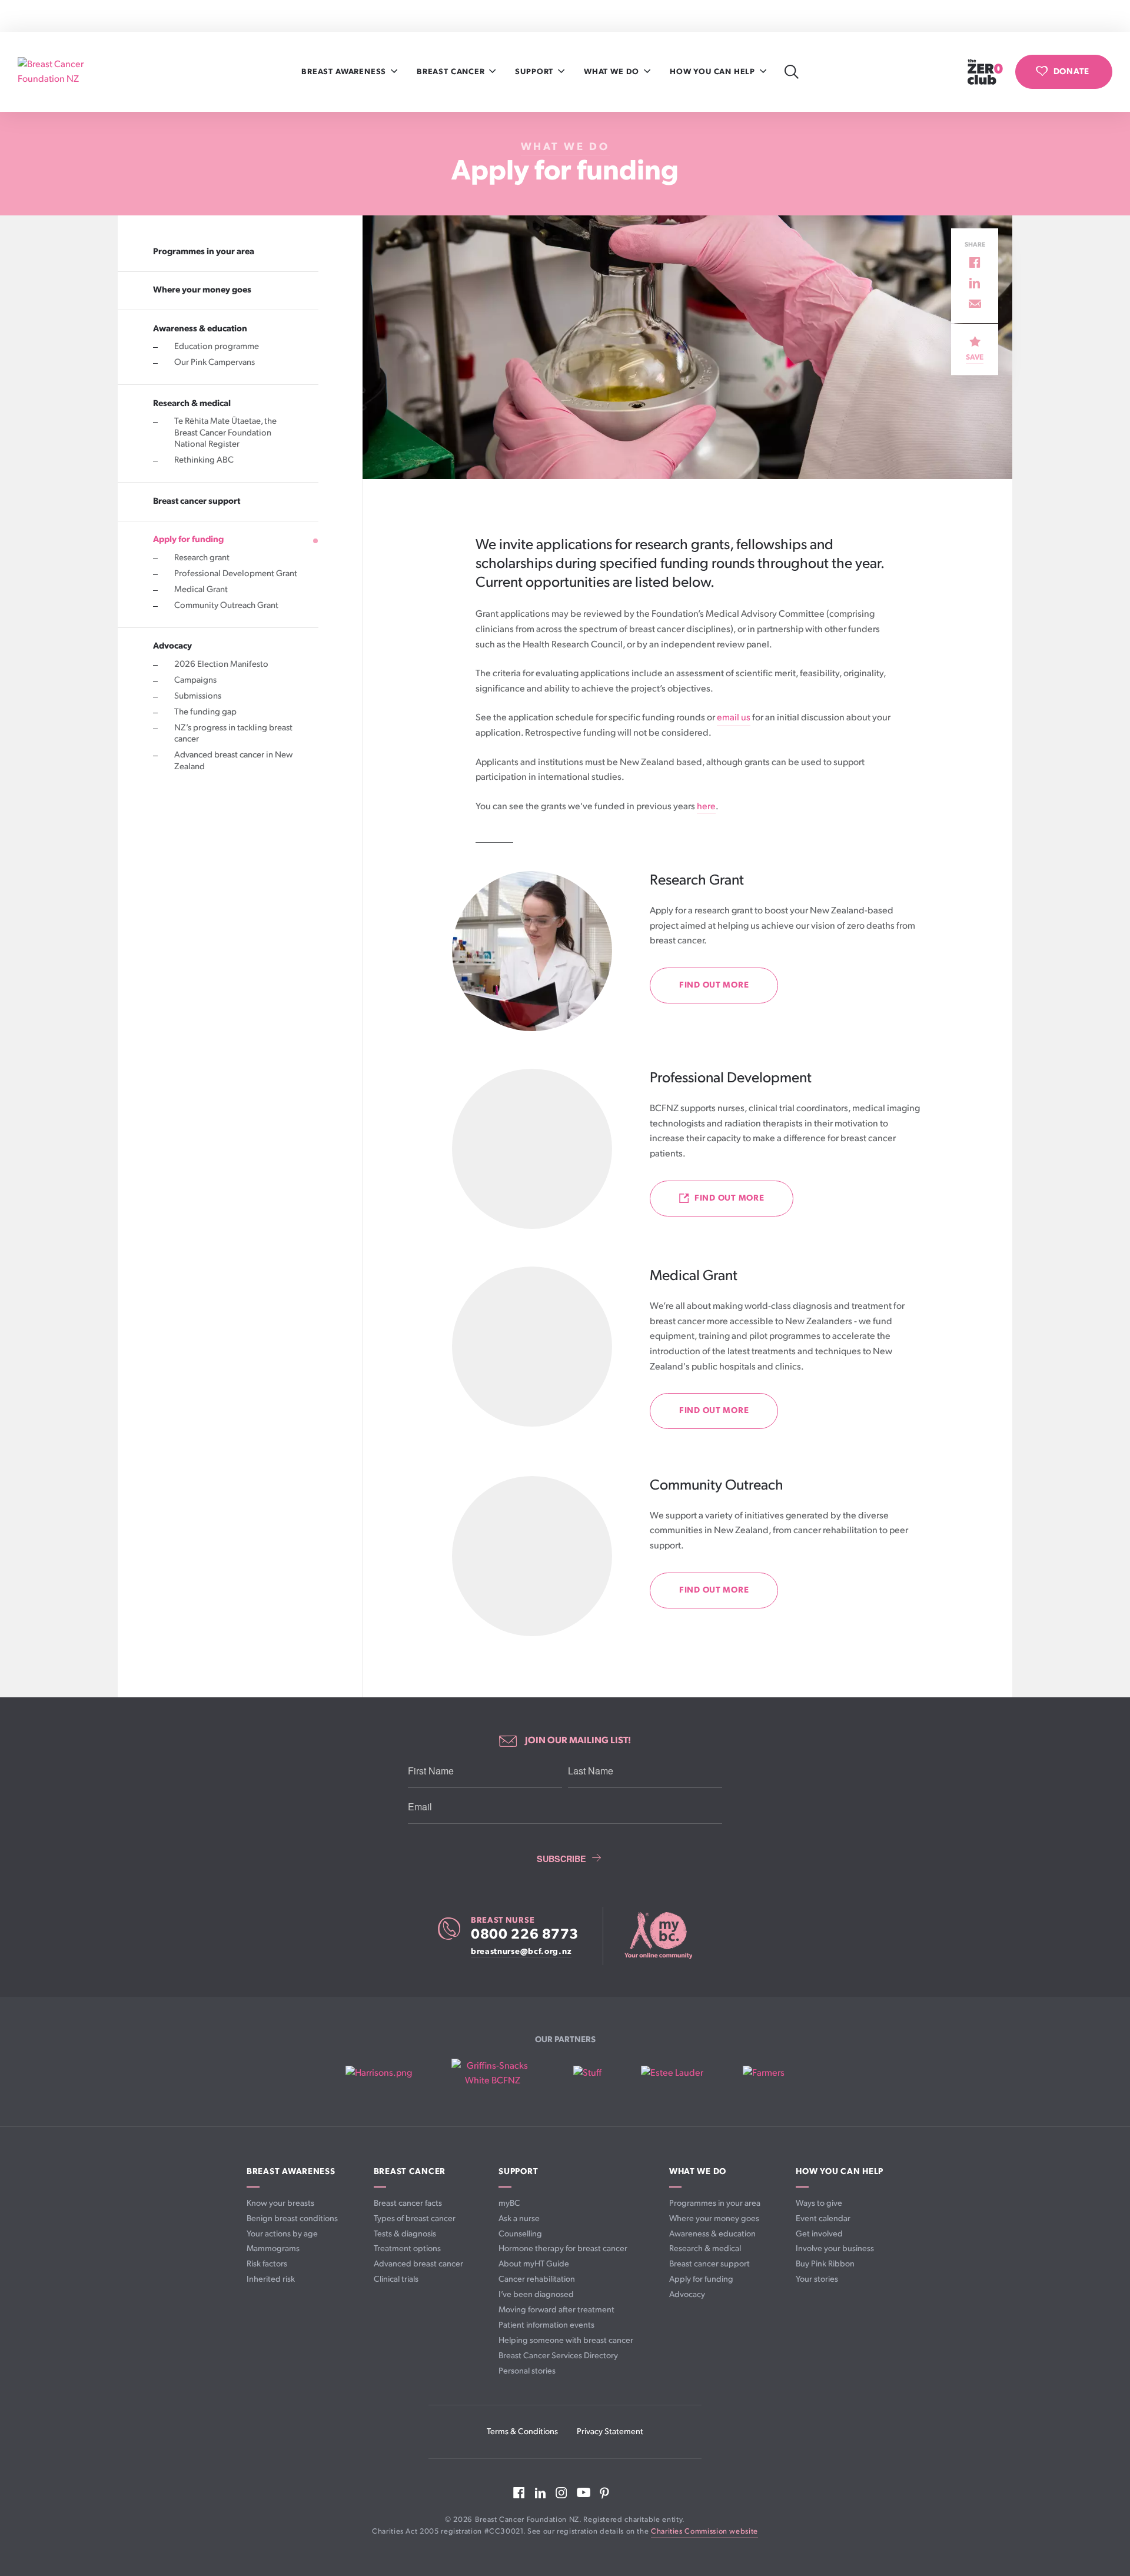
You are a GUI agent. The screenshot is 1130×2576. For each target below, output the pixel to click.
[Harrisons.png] (379, 2073)
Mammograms (273, 2248)
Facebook (519, 2493)
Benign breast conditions (292, 2218)
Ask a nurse (519, 2218)
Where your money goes (202, 290)
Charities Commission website (704, 2532)
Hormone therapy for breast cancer (563, 2248)
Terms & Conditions (522, 2432)
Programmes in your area (204, 251)
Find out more (714, 985)
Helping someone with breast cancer (566, 2340)
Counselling (520, 2234)
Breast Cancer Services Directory (558, 2356)
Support (535, 72)
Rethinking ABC (204, 460)
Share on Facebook (975, 262)
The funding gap (205, 712)
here (706, 807)
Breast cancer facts (408, 2203)
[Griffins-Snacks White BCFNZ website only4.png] (492, 2074)
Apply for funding (188, 540)
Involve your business (835, 2248)
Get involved (819, 2234)
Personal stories (527, 2371)
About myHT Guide (534, 2264)
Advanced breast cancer (418, 2264)
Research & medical (192, 403)
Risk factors (267, 2264)
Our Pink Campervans (215, 363)
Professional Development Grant (236, 574)
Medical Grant (201, 590)
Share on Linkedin (975, 283)
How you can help (714, 72)
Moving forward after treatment (556, 2310)
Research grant (202, 558)
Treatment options (407, 2248)
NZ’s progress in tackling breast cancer (233, 734)
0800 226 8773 (525, 1935)
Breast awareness (345, 72)
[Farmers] (764, 2073)
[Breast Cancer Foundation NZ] (68, 72)
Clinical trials (396, 2279)
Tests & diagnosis (405, 2234)
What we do (613, 72)
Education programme (217, 347)
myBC (509, 2203)
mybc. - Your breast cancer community (658, 1936)
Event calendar (823, 2218)
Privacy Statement (610, 2432)
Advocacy (172, 646)
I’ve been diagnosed (536, 2294)
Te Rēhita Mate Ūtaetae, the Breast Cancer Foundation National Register (225, 433)
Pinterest (604, 2493)
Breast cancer (452, 72)
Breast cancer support (197, 501)
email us (734, 718)
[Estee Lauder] (672, 2073)
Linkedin (540, 2493)
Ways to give (819, 2203)
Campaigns (195, 680)
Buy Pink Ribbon (825, 2264)
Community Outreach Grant (226, 606)
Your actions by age (282, 2234)
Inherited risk (271, 2279)
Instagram (561, 2493)
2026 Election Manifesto (221, 664)
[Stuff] (587, 2073)
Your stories (817, 2279)
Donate (1071, 72)
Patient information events (546, 2325)
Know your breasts (280, 2203)
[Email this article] (975, 304)
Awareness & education (200, 328)
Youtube (584, 2492)
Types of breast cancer (415, 2218)
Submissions (198, 696)
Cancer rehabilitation (537, 2279)
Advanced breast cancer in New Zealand (233, 761)
